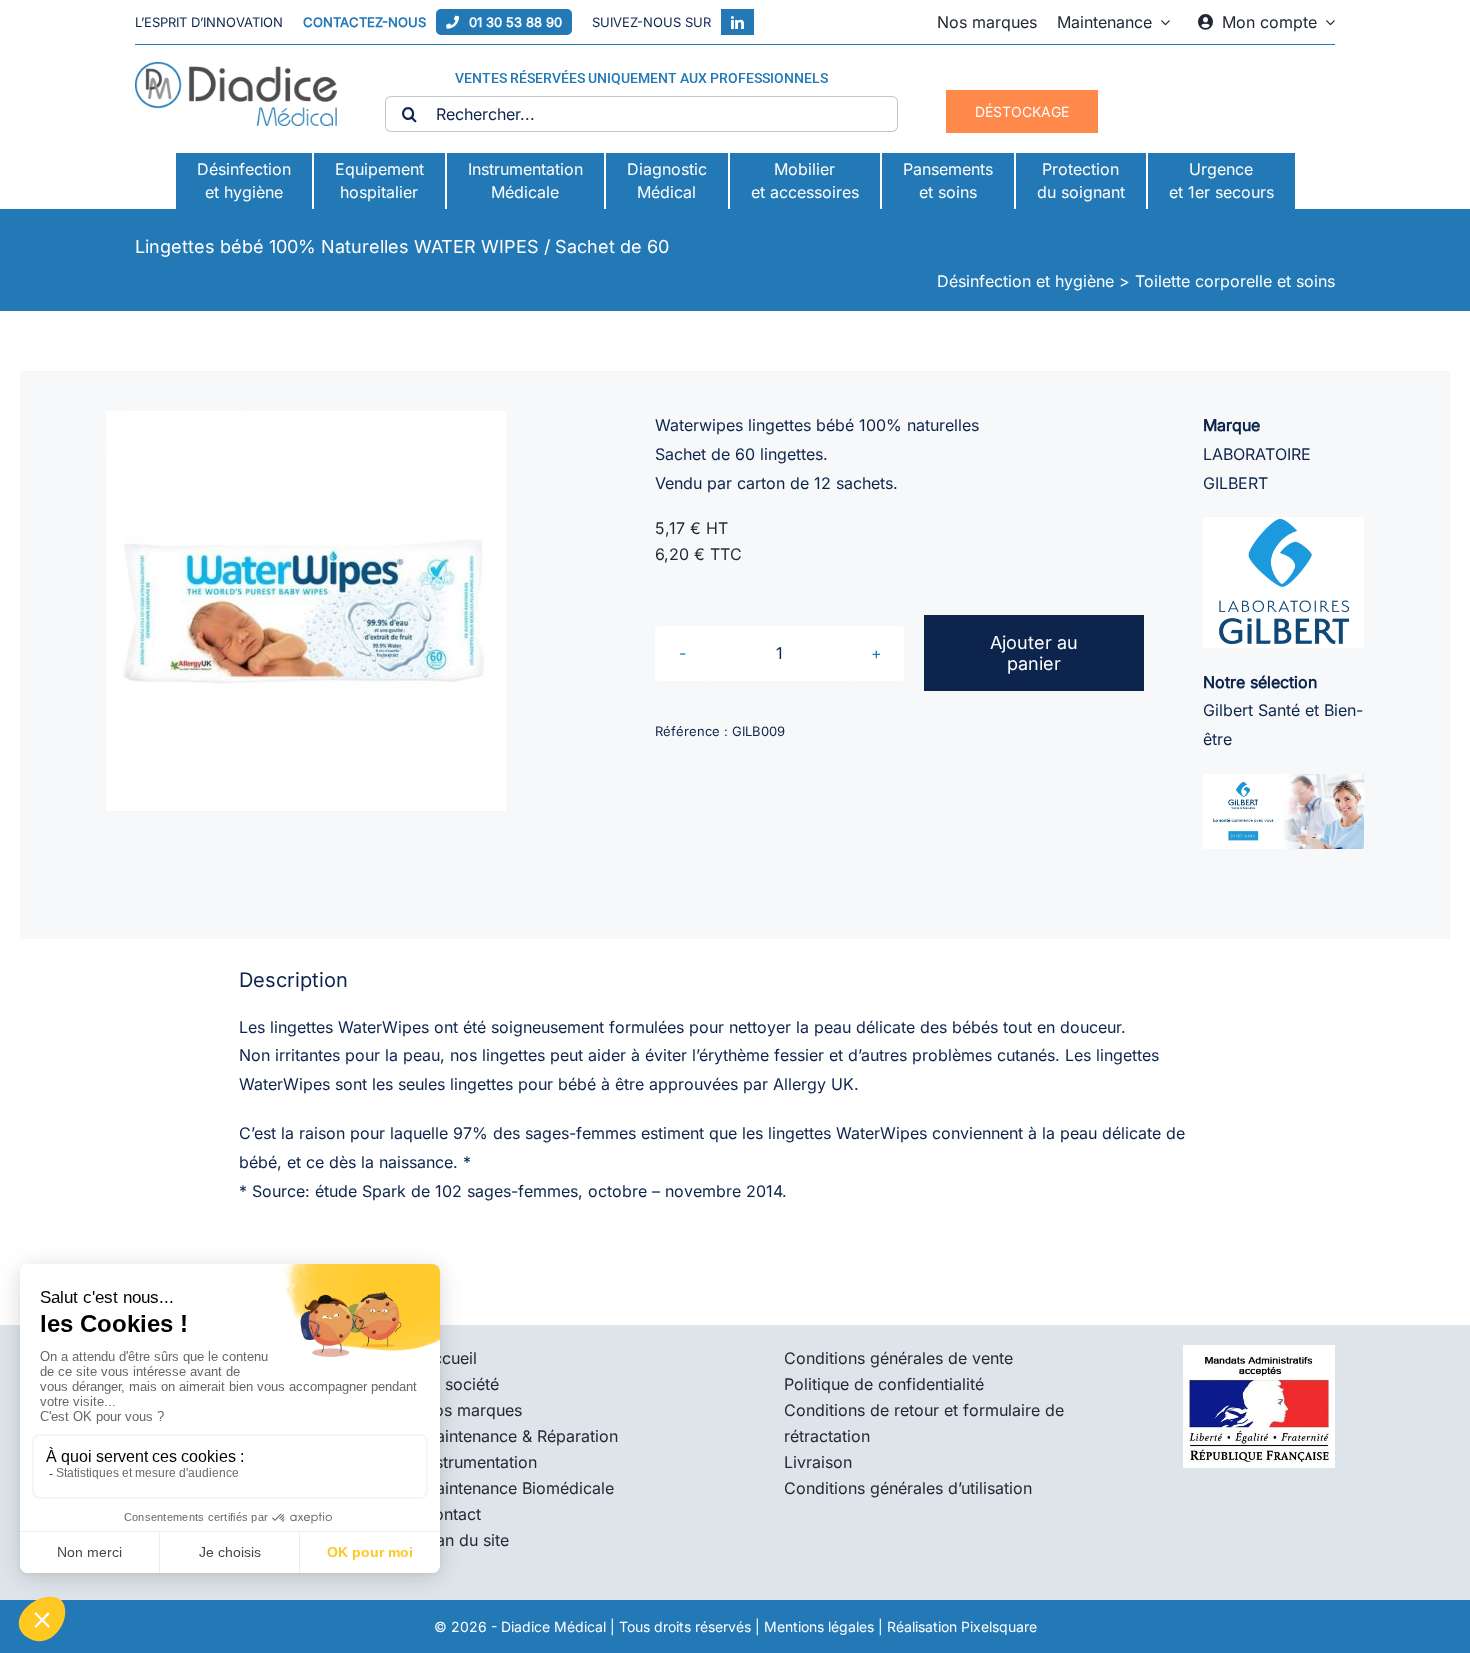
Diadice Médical (553, 1626)
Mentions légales (819, 1626)
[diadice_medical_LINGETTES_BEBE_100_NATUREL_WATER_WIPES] (306, 611)
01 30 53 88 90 (515, 22)
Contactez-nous (364, 22)
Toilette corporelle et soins (1235, 281)
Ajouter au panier (1034, 653)
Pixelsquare (999, 1626)
